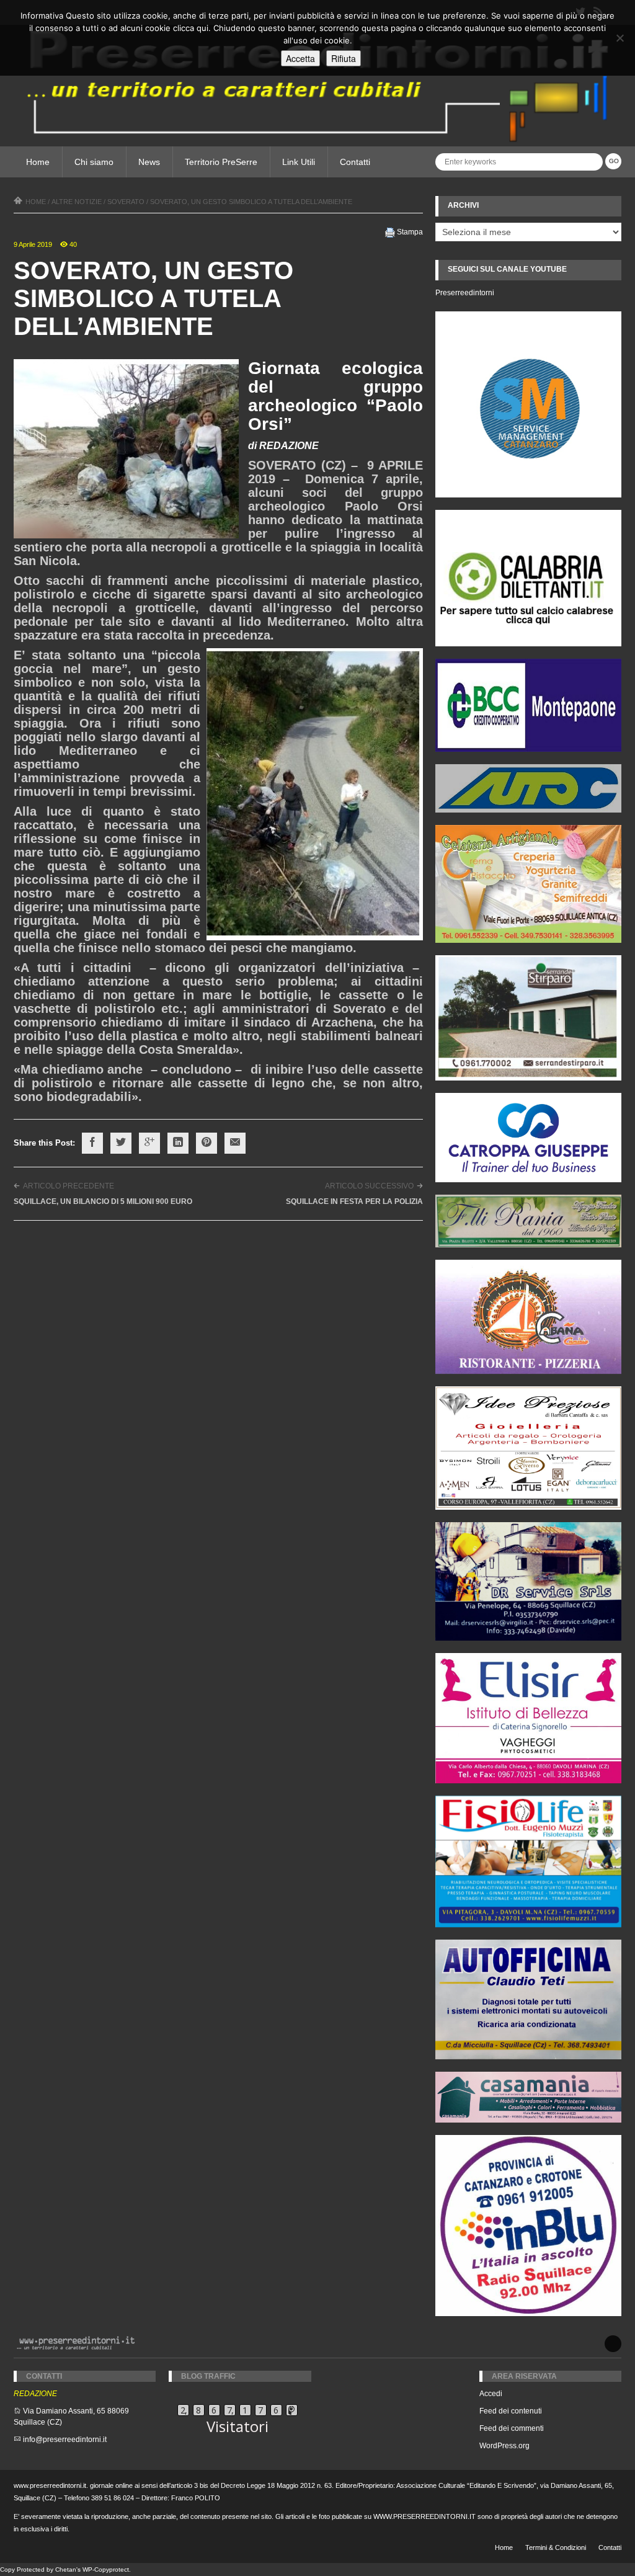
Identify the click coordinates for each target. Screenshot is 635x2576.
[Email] (235, 1143)
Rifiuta (344, 58)
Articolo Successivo (369, 1186)
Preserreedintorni (465, 293)
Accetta (300, 58)
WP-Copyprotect (106, 2569)
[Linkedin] (178, 1143)
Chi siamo (94, 162)
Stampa (410, 232)
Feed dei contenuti (511, 2411)
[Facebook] (92, 1143)
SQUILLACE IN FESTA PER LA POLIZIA (354, 1201)
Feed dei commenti (512, 2428)
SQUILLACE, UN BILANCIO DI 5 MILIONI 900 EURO (103, 1201)
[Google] (149, 1143)
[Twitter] (121, 1143)
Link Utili (299, 162)
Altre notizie (77, 202)
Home (38, 162)
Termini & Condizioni (556, 2547)
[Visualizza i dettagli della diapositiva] (528, 578)
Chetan (66, 2569)
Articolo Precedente (69, 1186)
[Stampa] (390, 232)
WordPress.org (504, 2446)
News (149, 162)
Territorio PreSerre (221, 162)
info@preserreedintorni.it (65, 2440)
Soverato (126, 202)
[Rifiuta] (619, 38)
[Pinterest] (206, 1143)
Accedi (491, 2394)
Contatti (355, 162)
